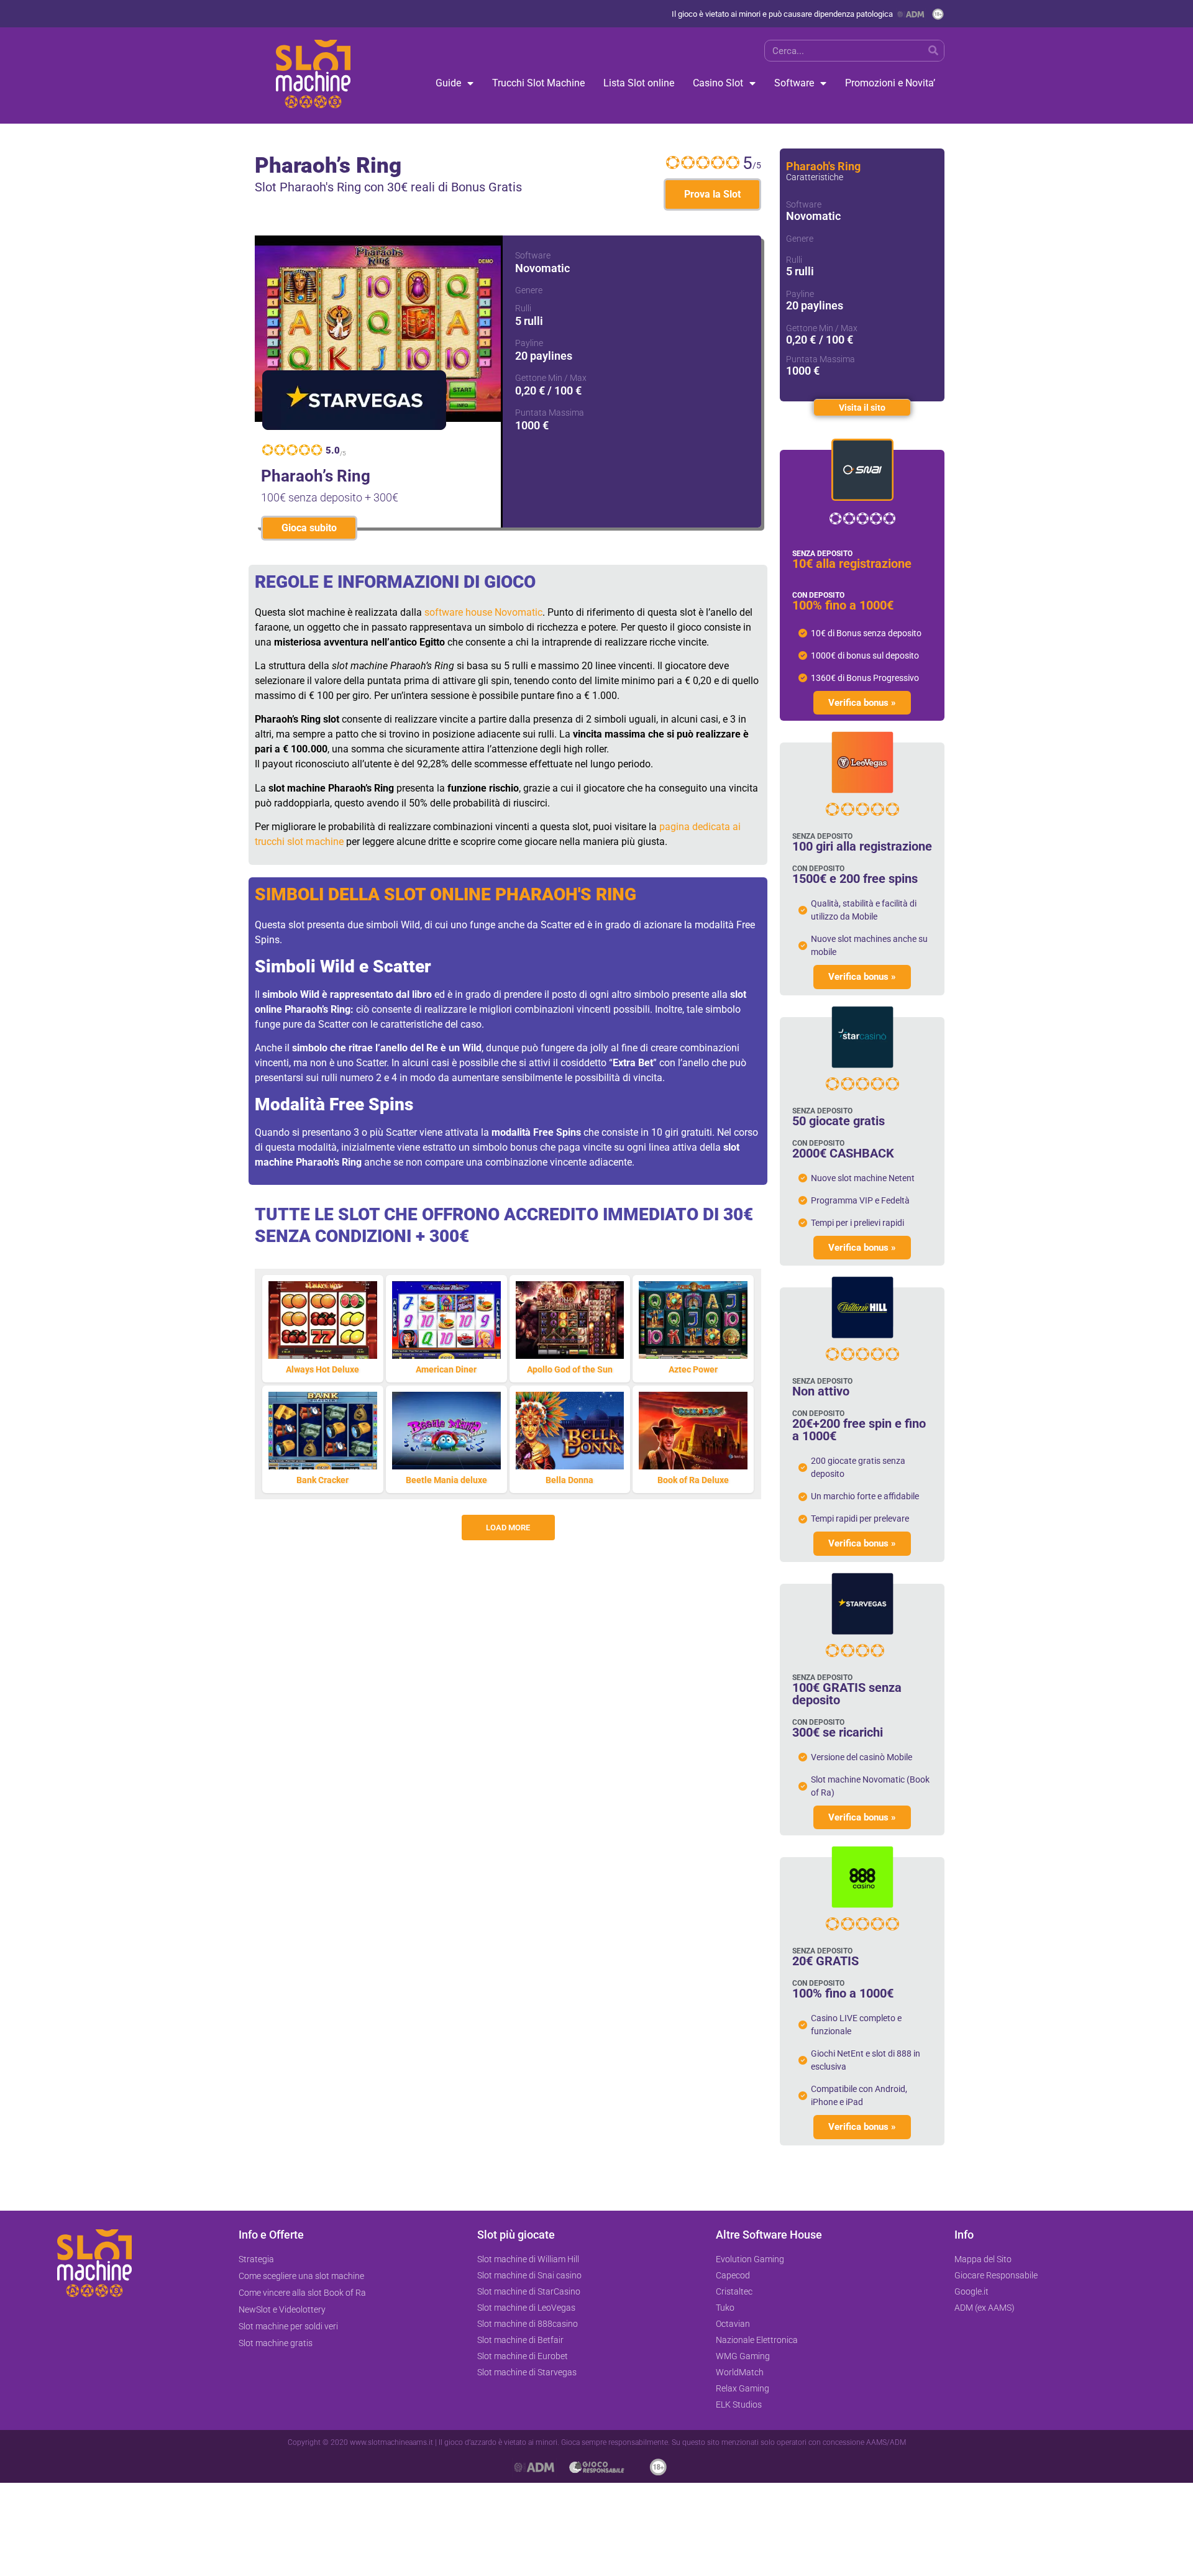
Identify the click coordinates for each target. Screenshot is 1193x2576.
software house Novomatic (483, 612)
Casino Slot (718, 83)
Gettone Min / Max (551, 378)
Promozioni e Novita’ (890, 83)
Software (794, 83)
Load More (508, 1528)
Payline (529, 343)
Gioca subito (309, 528)
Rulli (523, 308)
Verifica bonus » (862, 703)
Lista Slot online (639, 83)
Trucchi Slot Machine (538, 83)
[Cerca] (933, 51)
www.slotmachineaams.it (391, 2442)
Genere (529, 290)
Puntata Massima (550, 413)
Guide (448, 83)
